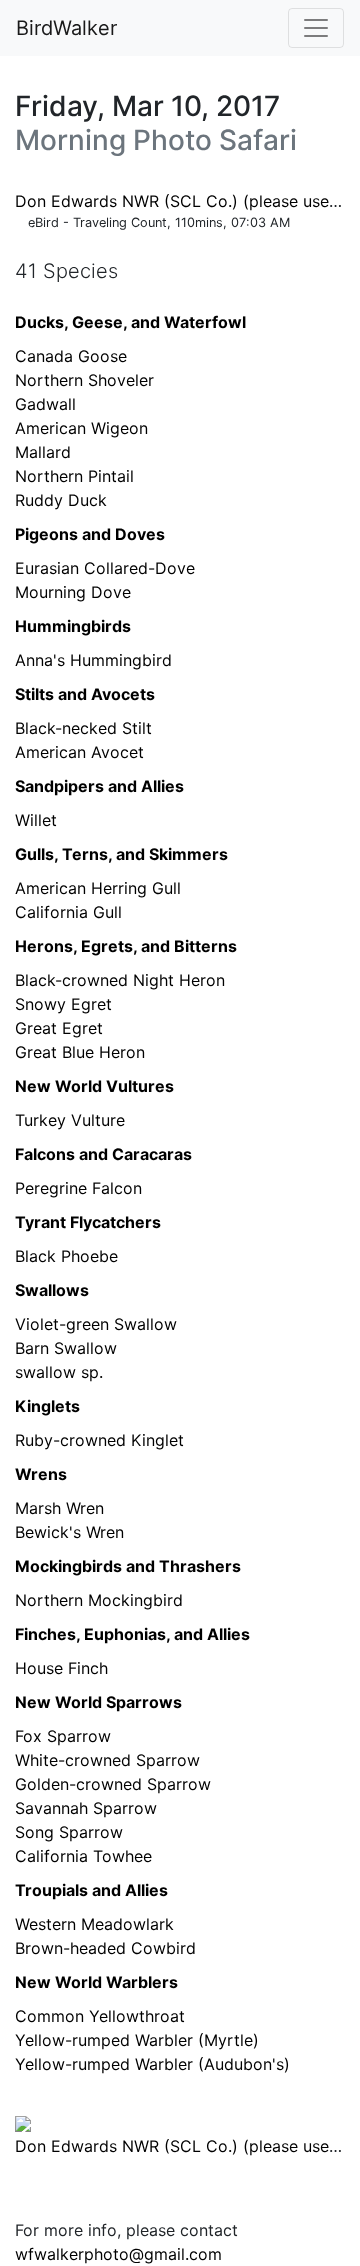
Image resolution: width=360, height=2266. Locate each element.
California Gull (68, 912)
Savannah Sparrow (86, 1808)
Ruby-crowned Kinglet (99, 1440)
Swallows (52, 1290)
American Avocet (79, 752)
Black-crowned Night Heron (120, 980)
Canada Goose (71, 356)
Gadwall (45, 404)
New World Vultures (94, 1086)
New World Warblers (96, 1982)
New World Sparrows (98, 1702)
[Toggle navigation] (316, 28)
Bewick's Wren (69, 1532)
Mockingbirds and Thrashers (128, 1566)
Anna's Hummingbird (93, 660)
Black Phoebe (66, 1256)
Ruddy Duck (61, 500)
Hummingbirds (73, 626)
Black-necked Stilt (83, 728)
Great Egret (59, 1028)
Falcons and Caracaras (103, 1154)
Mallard (43, 452)
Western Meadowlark (94, 1924)
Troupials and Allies (91, 1890)
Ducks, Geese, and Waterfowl (130, 322)
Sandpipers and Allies (99, 786)
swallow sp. (59, 1372)
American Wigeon (81, 428)
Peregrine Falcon (78, 1188)
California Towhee (83, 1856)
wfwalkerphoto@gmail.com (118, 2254)
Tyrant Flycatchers (88, 1222)
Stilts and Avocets (85, 694)
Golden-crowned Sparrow (113, 1784)
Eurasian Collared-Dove (105, 568)
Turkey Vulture (70, 1120)
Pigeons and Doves (90, 534)
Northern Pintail (74, 476)
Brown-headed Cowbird (105, 1948)
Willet (36, 820)
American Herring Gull (98, 888)
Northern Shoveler (84, 380)
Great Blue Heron (80, 1052)
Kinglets (47, 1406)
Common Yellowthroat (100, 2016)
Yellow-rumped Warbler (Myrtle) (137, 2040)
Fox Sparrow (63, 1736)
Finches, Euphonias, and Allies (132, 1634)
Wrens (41, 1474)
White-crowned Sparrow (107, 1760)
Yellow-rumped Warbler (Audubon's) (152, 2064)
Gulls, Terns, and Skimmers (121, 854)
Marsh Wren (59, 1508)
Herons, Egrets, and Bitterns (126, 946)
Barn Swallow (66, 1348)
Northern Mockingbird (99, 1600)
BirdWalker (66, 28)
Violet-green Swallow (96, 1324)
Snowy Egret (63, 1004)
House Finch (61, 1668)
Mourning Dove (73, 592)
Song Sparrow (69, 1832)
